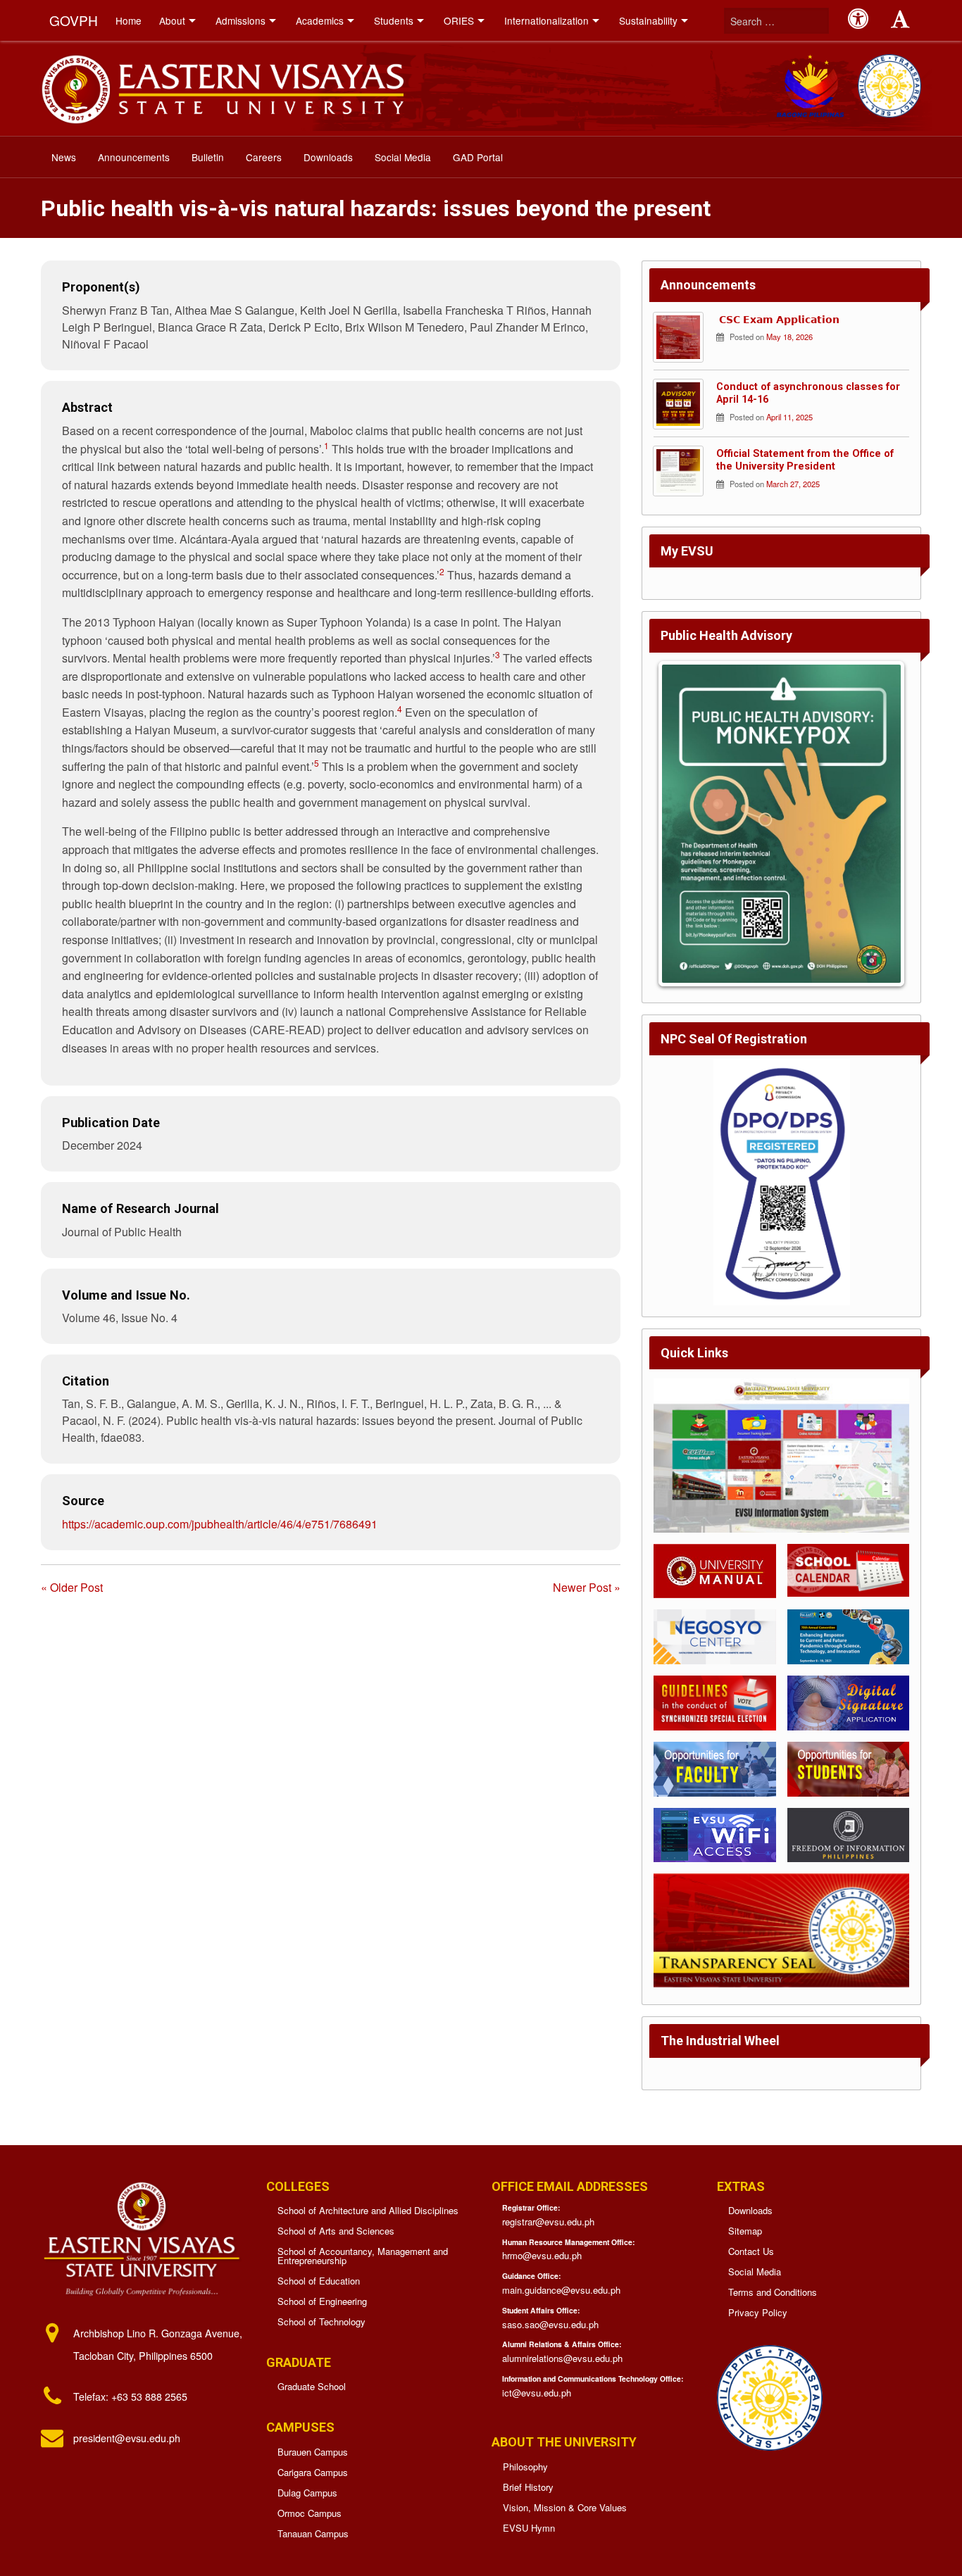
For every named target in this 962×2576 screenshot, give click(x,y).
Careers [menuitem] (264, 157)
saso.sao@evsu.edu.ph (550, 2324)
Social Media (755, 2272)
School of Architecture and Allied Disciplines (368, 2210)
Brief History (528, 2487)
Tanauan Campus (313, 2533)
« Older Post (72, 1587)
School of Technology (321, 2321)
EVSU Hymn (529, 2528)
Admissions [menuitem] (241, 20)
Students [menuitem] (394, 20)
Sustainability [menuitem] (648, 20)
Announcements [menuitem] (134, 157)
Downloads (750, 2210)
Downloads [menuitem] (328, 157)
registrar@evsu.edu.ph (548, 2222)
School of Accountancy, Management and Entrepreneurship (363, 2256)
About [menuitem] (172, 20)
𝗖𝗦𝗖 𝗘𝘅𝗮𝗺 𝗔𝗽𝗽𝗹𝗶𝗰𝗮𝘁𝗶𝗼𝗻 (778, 320)
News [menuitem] (64, 157)
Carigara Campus (313, 2472)
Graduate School (312, 2386)
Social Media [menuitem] (403, 157)
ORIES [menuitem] (459, 20)
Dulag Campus (307, 2493)
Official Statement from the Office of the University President (805, 460)
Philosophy (525, 2467)
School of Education (319, 2281)
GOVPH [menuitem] (74, 20)
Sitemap (745, 2231)
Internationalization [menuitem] (546, 20)
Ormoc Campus (310, 2513)
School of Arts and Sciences (336, 2231)
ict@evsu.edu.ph (537, 2393)
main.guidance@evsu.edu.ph (561, 2290)
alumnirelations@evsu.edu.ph (562, 2358)
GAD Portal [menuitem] (478, 157)
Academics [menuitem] (320, 20)
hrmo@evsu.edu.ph (542, 2255)
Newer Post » (587, 1587)
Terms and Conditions (773, 2292)
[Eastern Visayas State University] (222, 87)
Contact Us (751, 2251)
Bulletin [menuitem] (208, 157)
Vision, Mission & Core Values (565, 2507)
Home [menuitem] (129, 20)
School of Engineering (322, 2301)
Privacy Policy (758, 2312)
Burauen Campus (313, 2452)
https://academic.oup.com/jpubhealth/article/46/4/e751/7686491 (220, 1524)
